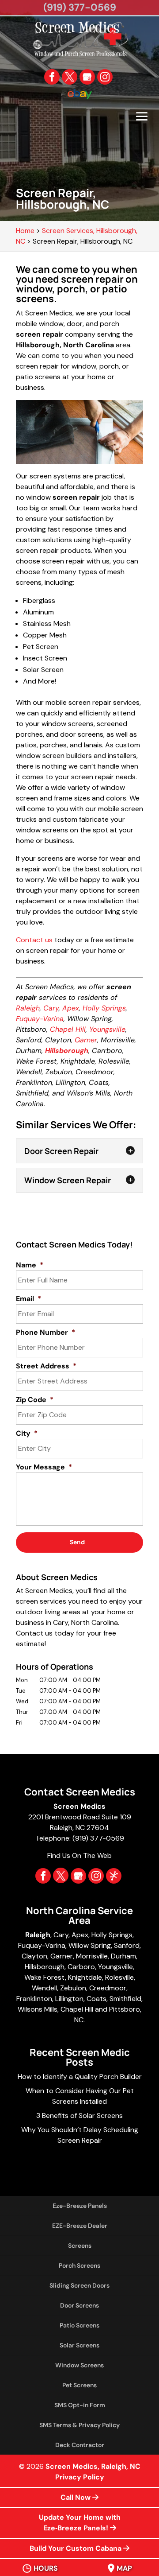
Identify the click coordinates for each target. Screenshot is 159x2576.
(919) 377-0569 (80, 7)
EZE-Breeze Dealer (80, 2226)
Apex (71, 1008)
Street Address (46, 1366)
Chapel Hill (68, 1029)
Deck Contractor (80, 2445)
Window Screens (79, 2365)
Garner (86, 1040)
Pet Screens (79, 2385)
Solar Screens (79, 2345)
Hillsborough (45, 1967)
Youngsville (107, 1029)
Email (28, 1299)
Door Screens (79, 2305)
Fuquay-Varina (40, 1019)
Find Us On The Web (79, 1855)
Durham (123, 1956)
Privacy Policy (80, 2477)
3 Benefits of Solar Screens (79, 2116)
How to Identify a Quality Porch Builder (80, 2077)
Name (30, 1265)
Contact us (34, 940)
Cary (51, 1008)
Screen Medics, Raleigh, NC (93, 2466)
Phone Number (45, 1333)
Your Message (44, 1467)
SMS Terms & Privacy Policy (79, 2425)
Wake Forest (45, 1977)
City (27, 1434)
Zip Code (35, 1400)
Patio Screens (79, 2325)
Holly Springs (104, 1008)
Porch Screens (79, 2265)
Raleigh (28, 1008)
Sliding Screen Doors (79, 2285)
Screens (80, 2246)
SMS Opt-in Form (80, 2405)
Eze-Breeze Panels (80, 2206)
